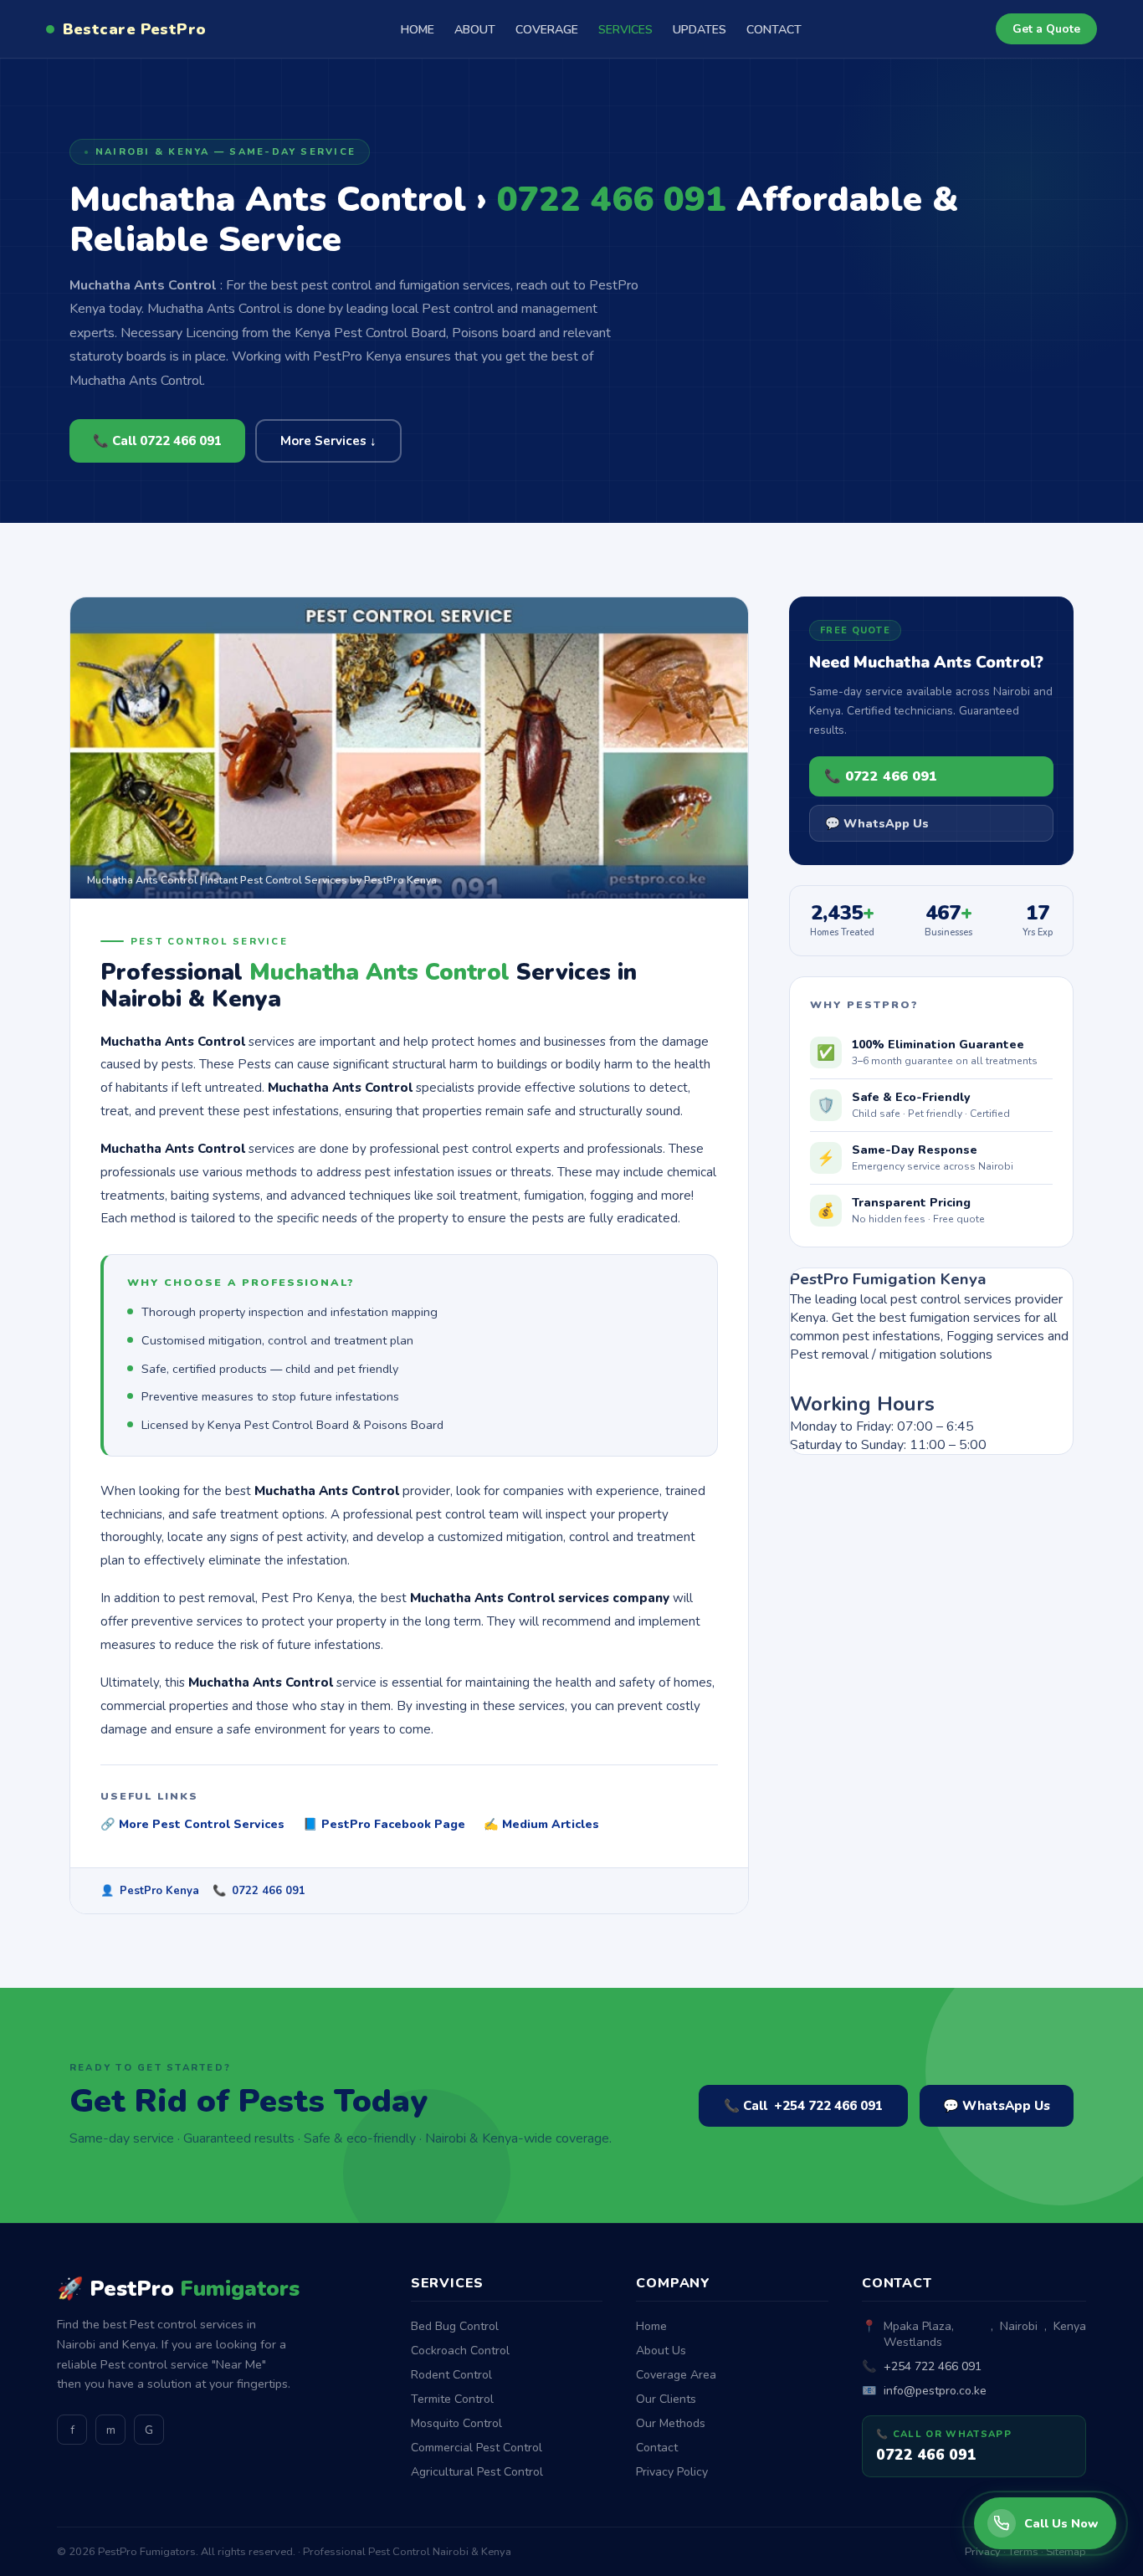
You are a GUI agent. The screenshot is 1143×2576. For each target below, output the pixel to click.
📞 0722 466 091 (881, 776)
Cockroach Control (460, 2351)
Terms (1023, 2552)
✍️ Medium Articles (541, 1824)
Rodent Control (451, 2375)
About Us (661, 2351)
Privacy (983, 2552)
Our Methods (671, 2423)
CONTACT (774, 30)
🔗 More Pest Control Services (192, 1824)
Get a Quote (1046, 29)
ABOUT (475, 30)
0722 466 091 (269, 1891)
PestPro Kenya (159, 1891)
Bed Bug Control (455, 2326)
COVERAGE (547, 30)
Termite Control (452, 2399)
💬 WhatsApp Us (877, 823)
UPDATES (700, 30)
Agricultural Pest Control (477, 2472)
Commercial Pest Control (477, 2448)
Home (651, 2326)
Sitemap (1066, 2552)
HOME (418, 30)
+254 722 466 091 (933, 2366)
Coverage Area (676, 2375)
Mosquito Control (456, 2423)
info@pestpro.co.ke (935, 2391)
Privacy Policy (672, 2472)
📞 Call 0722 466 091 (157, 441)
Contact (657, 2448)
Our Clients (666, 2399)
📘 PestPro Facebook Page (384, 1824)
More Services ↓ (328, 441)
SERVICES (625, 30)
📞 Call (803, 2106)
